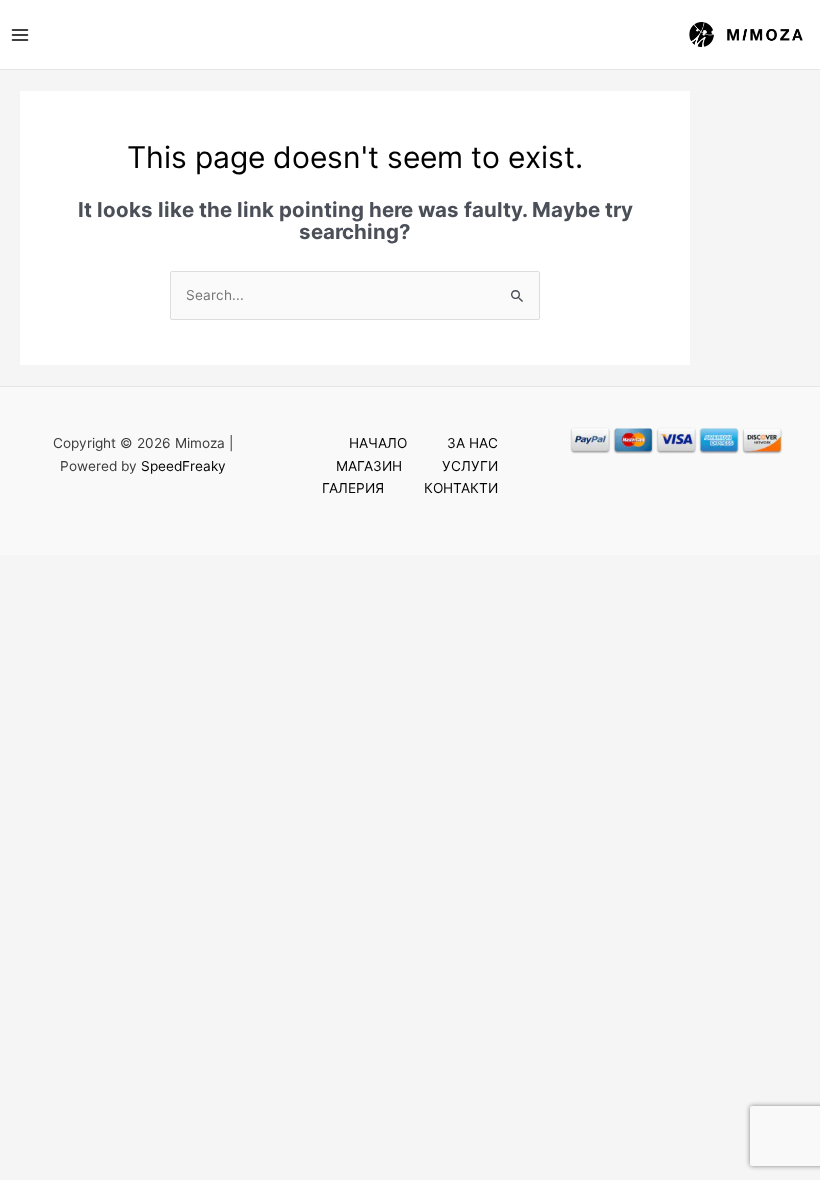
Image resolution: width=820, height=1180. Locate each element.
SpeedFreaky (183, 466)
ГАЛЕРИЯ (353, 488)
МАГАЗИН (369, 466)
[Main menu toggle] (19, 34)
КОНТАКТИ (461, 488)
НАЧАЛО (378, 443)
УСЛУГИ (470, 466)
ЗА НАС (472, 443)
